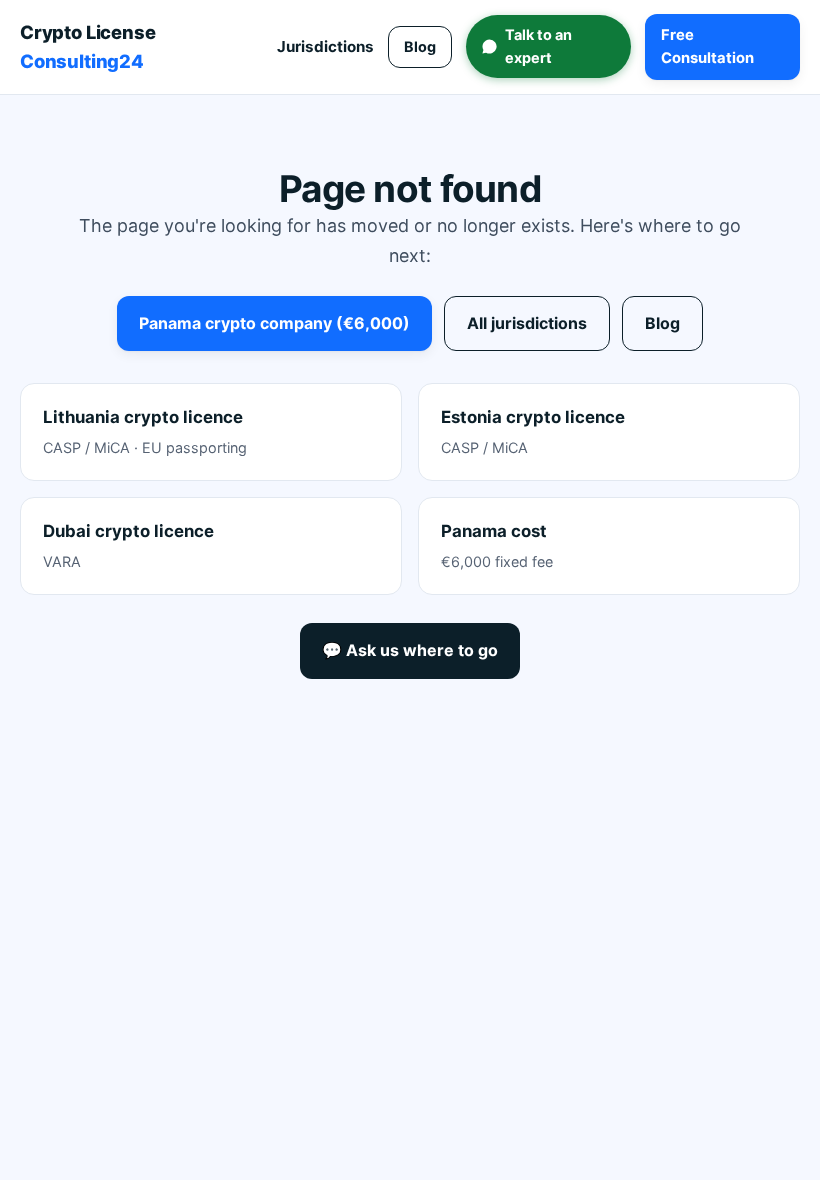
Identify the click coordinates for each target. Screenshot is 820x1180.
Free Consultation (707, 46)
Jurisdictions (325, 46)
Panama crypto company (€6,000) (274, 323)
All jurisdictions (527, 323)
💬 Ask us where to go (410, 650)
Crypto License (87, 46)
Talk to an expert (538, 45)
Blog (420, 46)
